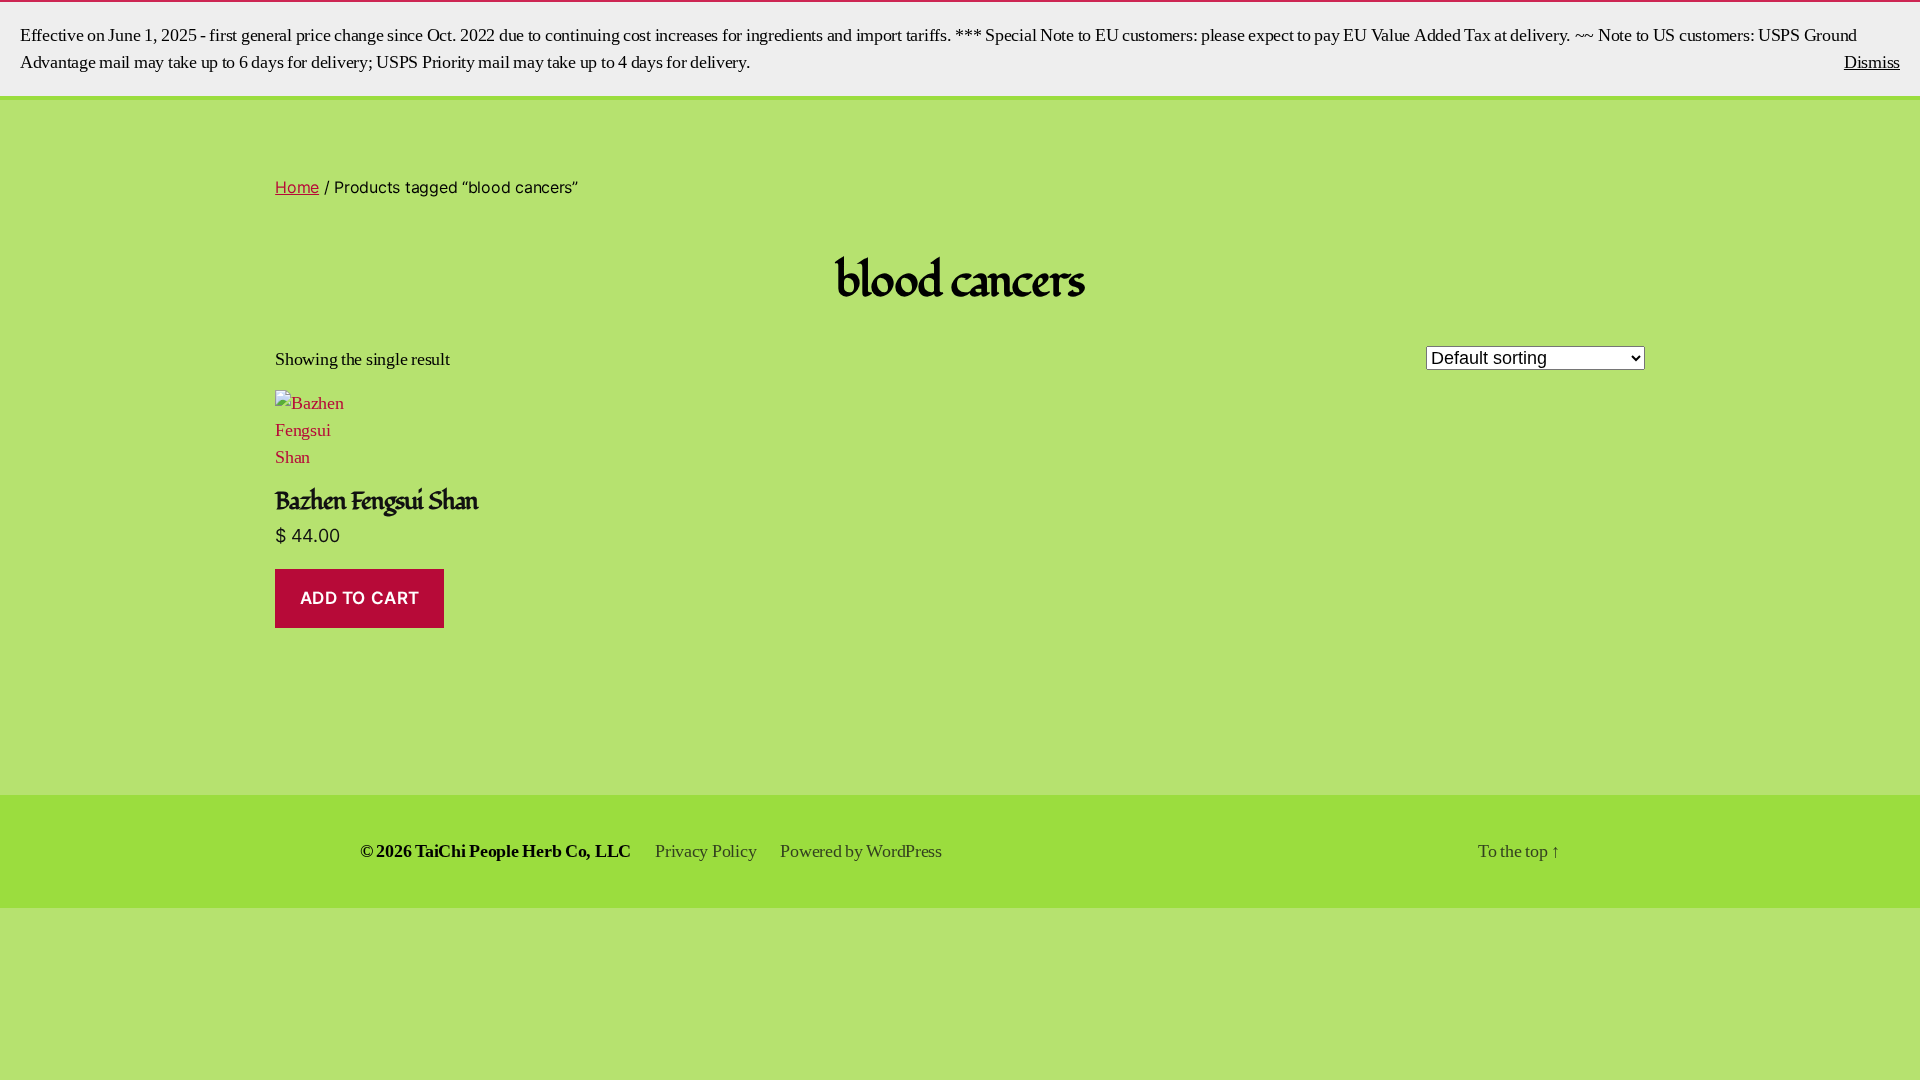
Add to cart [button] (360, 598)
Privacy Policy (705, 851)
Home (297, 187)
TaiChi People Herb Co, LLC (523, 851)
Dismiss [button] (1872, 62)
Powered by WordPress (861, 851)
